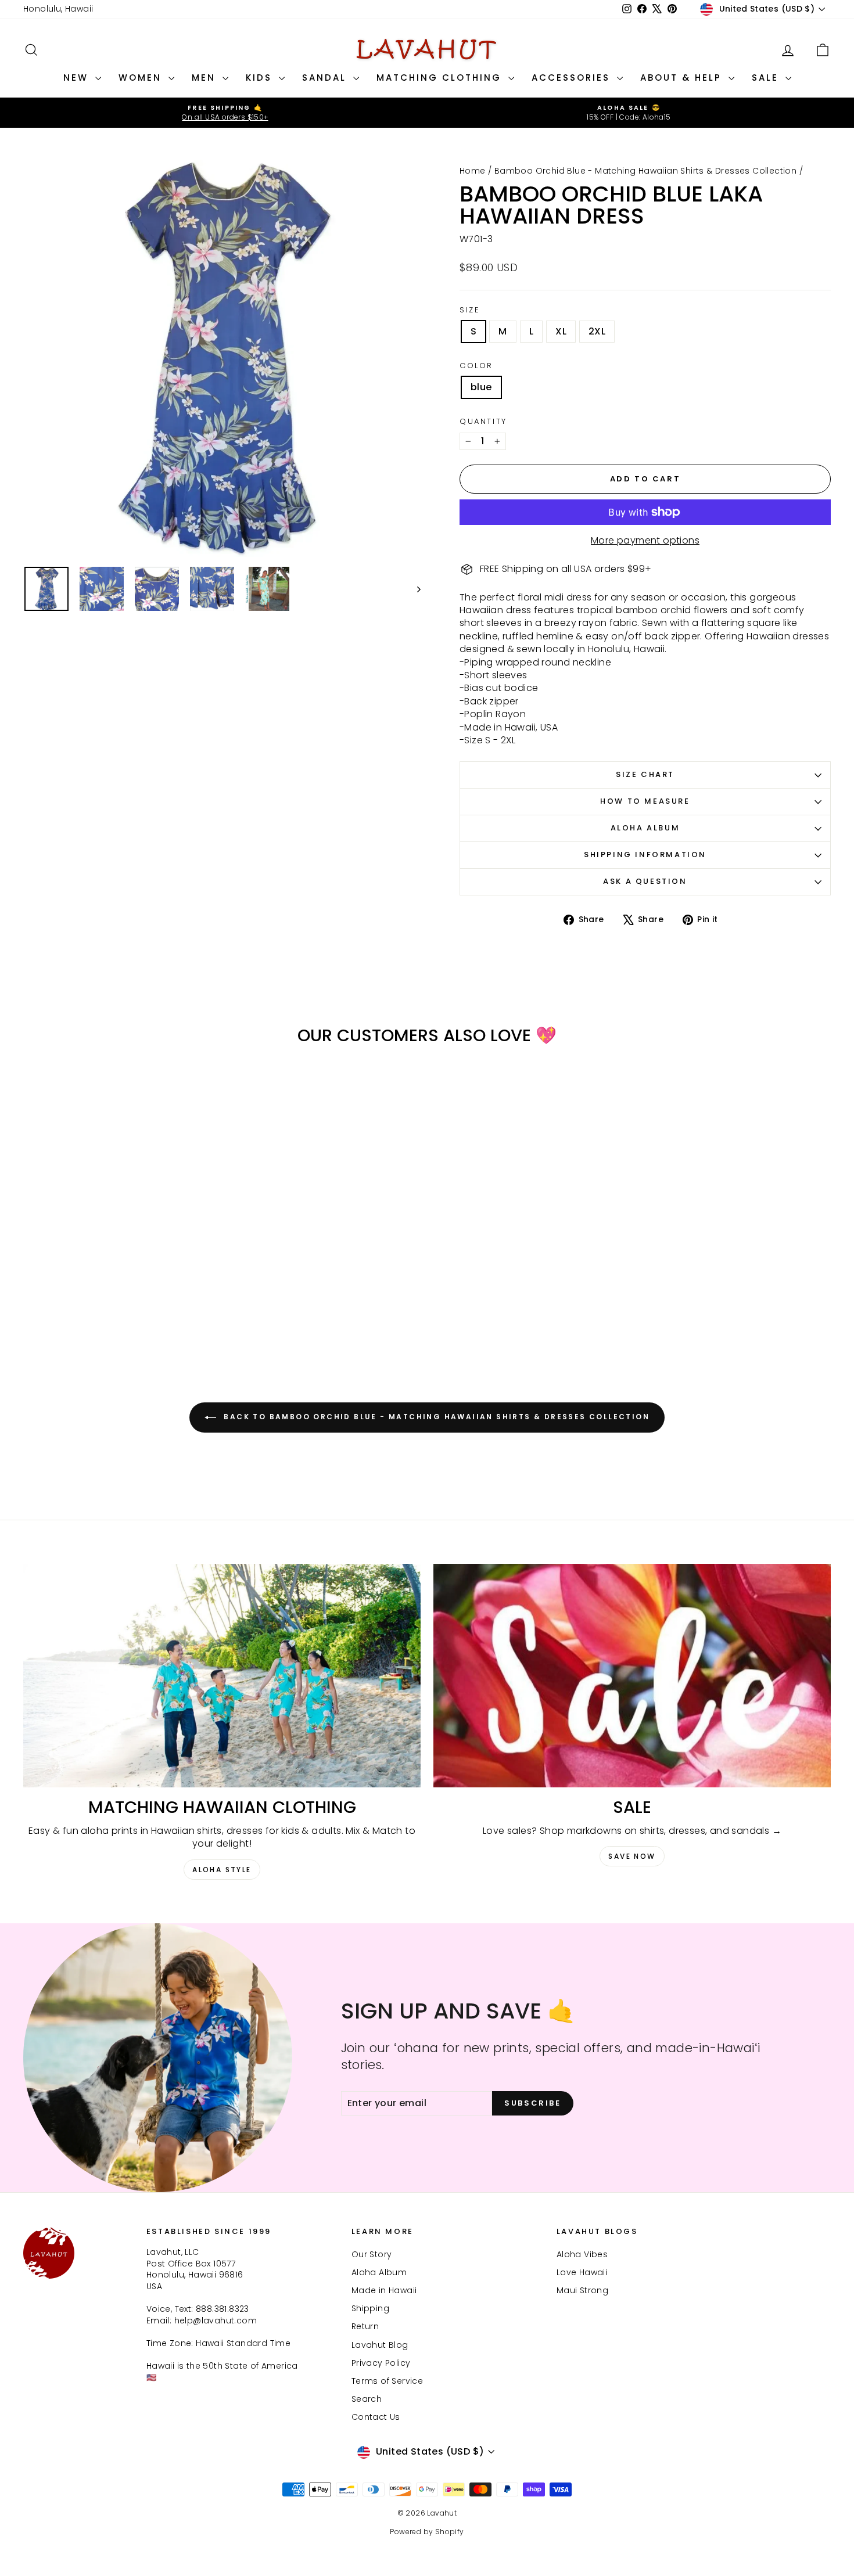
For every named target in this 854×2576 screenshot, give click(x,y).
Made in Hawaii (384, 2290)
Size (470, 310)
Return (365, 2326)
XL (561, 331)
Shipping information (645, 855)
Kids (261, 78)
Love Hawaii (582, 2272)
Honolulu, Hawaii (58, 9)
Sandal (326, 78)
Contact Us (376, 2417)
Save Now (632, 1856)
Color (476, 366)
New (78, 78)
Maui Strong (582, 2290)
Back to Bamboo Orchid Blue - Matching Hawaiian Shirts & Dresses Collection (435, 1417)
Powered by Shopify (427, 2532)
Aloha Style (222, 1870)
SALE (767, 78)
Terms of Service (387, 2381)
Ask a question (645, 881)
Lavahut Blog (380, 2345)
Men (206, 78)
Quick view (119, 1253)
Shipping (370, 2308)
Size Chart (645, 774)
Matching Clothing (441, 78)
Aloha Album (645, 828)
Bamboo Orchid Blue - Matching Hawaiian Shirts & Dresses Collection (645, 171)
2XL (597, 331)
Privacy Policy (381, 2363)
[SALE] (632, 1676)
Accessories (573, 78)
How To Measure (645, 801)
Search (367, 2399)
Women (142, 78)
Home (473, 171)
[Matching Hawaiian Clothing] (222, 1676)
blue (481, 387)
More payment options (645, 541)
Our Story (372, 2254)
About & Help (683, 78)
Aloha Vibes (582, 2254)
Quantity (483, 422)
